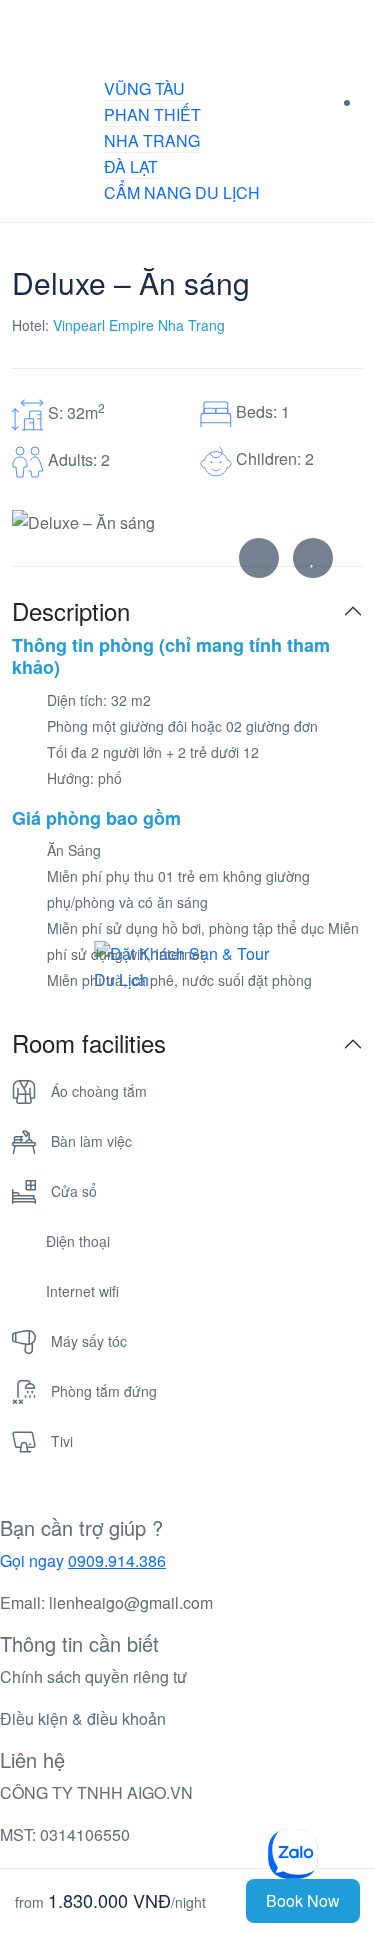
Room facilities (89, 1043)
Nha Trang (152, 140)
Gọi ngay (83, 1560)
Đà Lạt (131, 166)
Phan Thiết (152, 114)
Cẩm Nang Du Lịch (182, 192)
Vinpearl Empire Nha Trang (139, 325)
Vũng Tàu (144, 88)
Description (71, 611)
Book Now (303, 1900)
